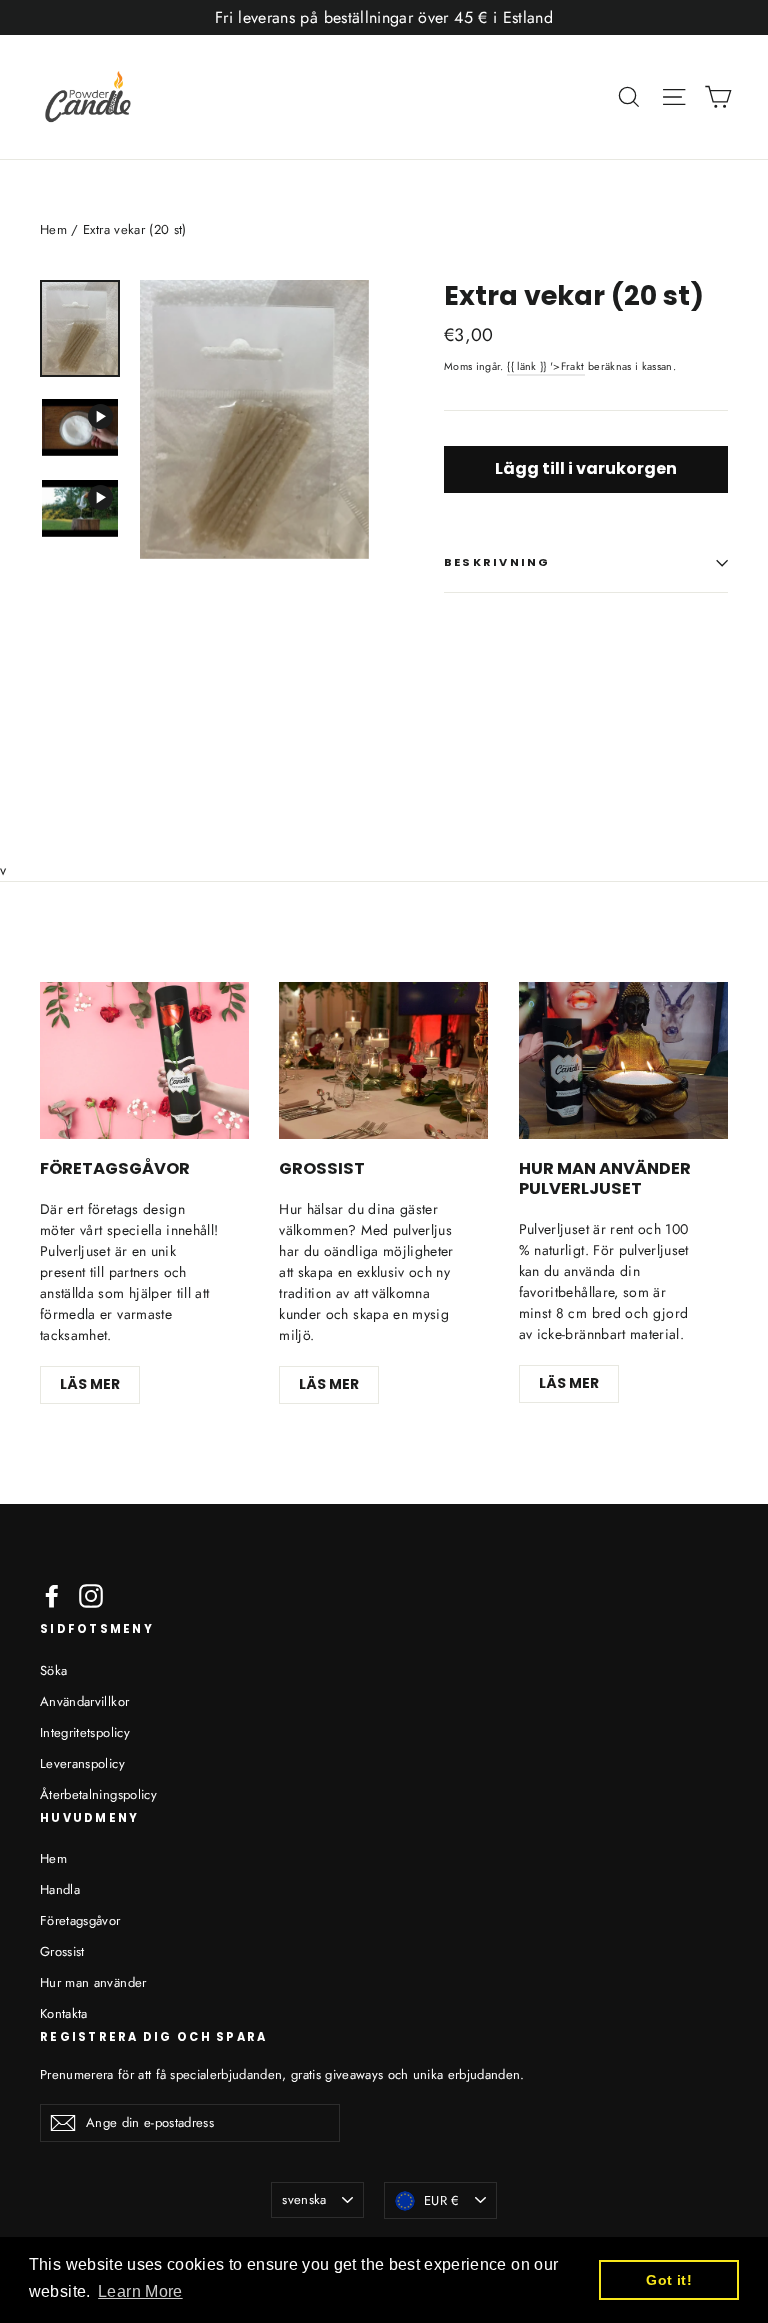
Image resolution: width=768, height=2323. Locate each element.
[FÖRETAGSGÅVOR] (144, 1060)
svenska (304, 2199)
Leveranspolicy (82, 1763)
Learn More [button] (140, 2291)
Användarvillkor (84, 1701)
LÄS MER (90, 1384)
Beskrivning (497, 562)
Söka (53, 1670)
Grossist (62, 1951)
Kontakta (64, 2013)
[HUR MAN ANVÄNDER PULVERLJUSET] (623, 1060)
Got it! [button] (668, 2280)
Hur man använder (93, 1982)
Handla (60, 1889)
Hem (53, 229)
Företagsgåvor (80, 1920)
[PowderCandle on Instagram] (91, 1596)
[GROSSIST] (383, 1060)
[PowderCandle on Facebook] (52, 1596)
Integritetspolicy (85, 1732)
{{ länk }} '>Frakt (545, 366)
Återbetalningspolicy (98, 1794)
